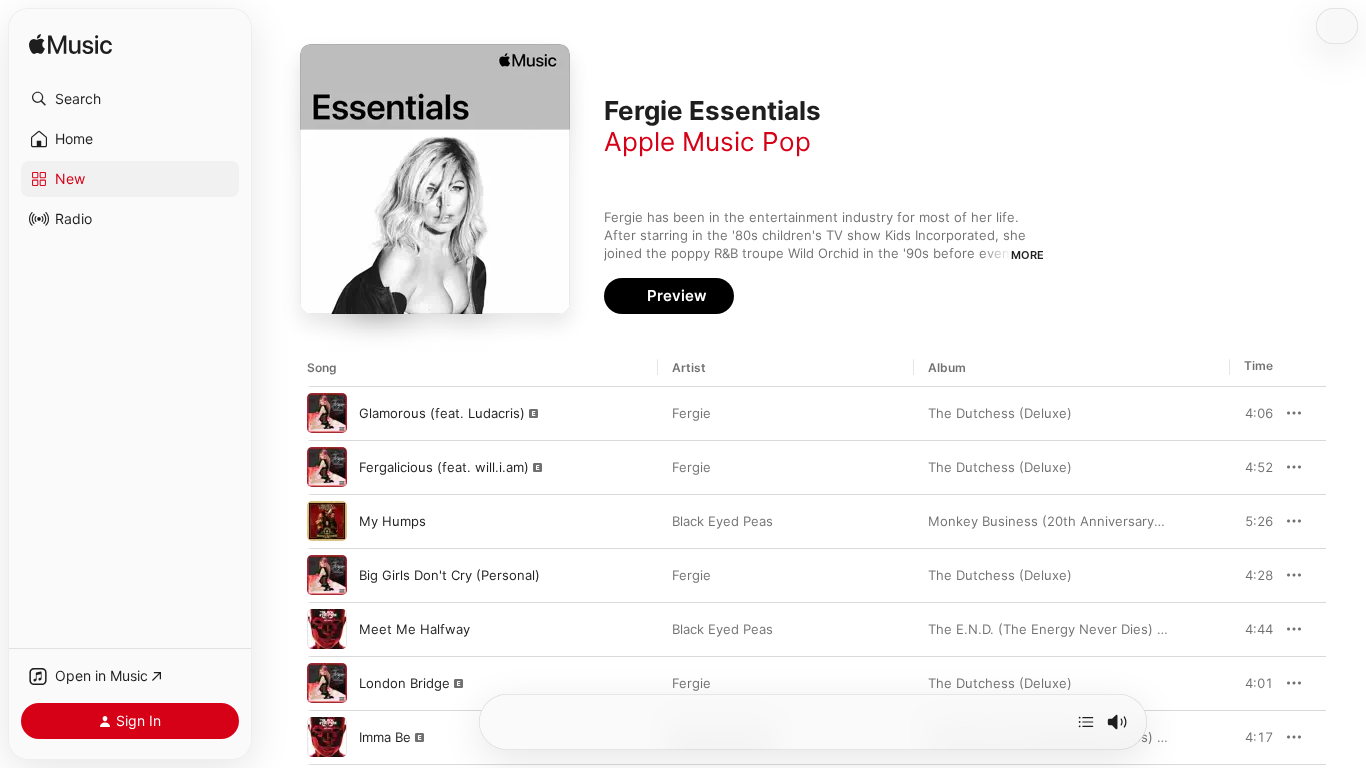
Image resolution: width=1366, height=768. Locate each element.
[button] (130, 99)
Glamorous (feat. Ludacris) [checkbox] (442, 413)
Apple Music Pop (707, 141)
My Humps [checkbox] (392, 521)
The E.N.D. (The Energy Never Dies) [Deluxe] (1069, 629)
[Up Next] (1086, 722)
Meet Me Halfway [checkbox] (414, 629)
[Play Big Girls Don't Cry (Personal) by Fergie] (327, 575)
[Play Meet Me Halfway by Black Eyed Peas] (327, 629)
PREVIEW (1251, 413)
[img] (70, 45)
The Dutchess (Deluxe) (1000, 413)
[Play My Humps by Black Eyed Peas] (327, 521)
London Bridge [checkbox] (404, 683)
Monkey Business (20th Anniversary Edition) (1067, 521)
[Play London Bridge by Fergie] (327, 683)
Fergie (691, 413)
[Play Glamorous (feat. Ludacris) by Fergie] (327, 413)
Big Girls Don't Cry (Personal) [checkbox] (449, 575)
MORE (1027, 255)
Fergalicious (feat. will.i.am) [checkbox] (444, 467)
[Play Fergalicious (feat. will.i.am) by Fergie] (327, 467)
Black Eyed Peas (722, 521)
